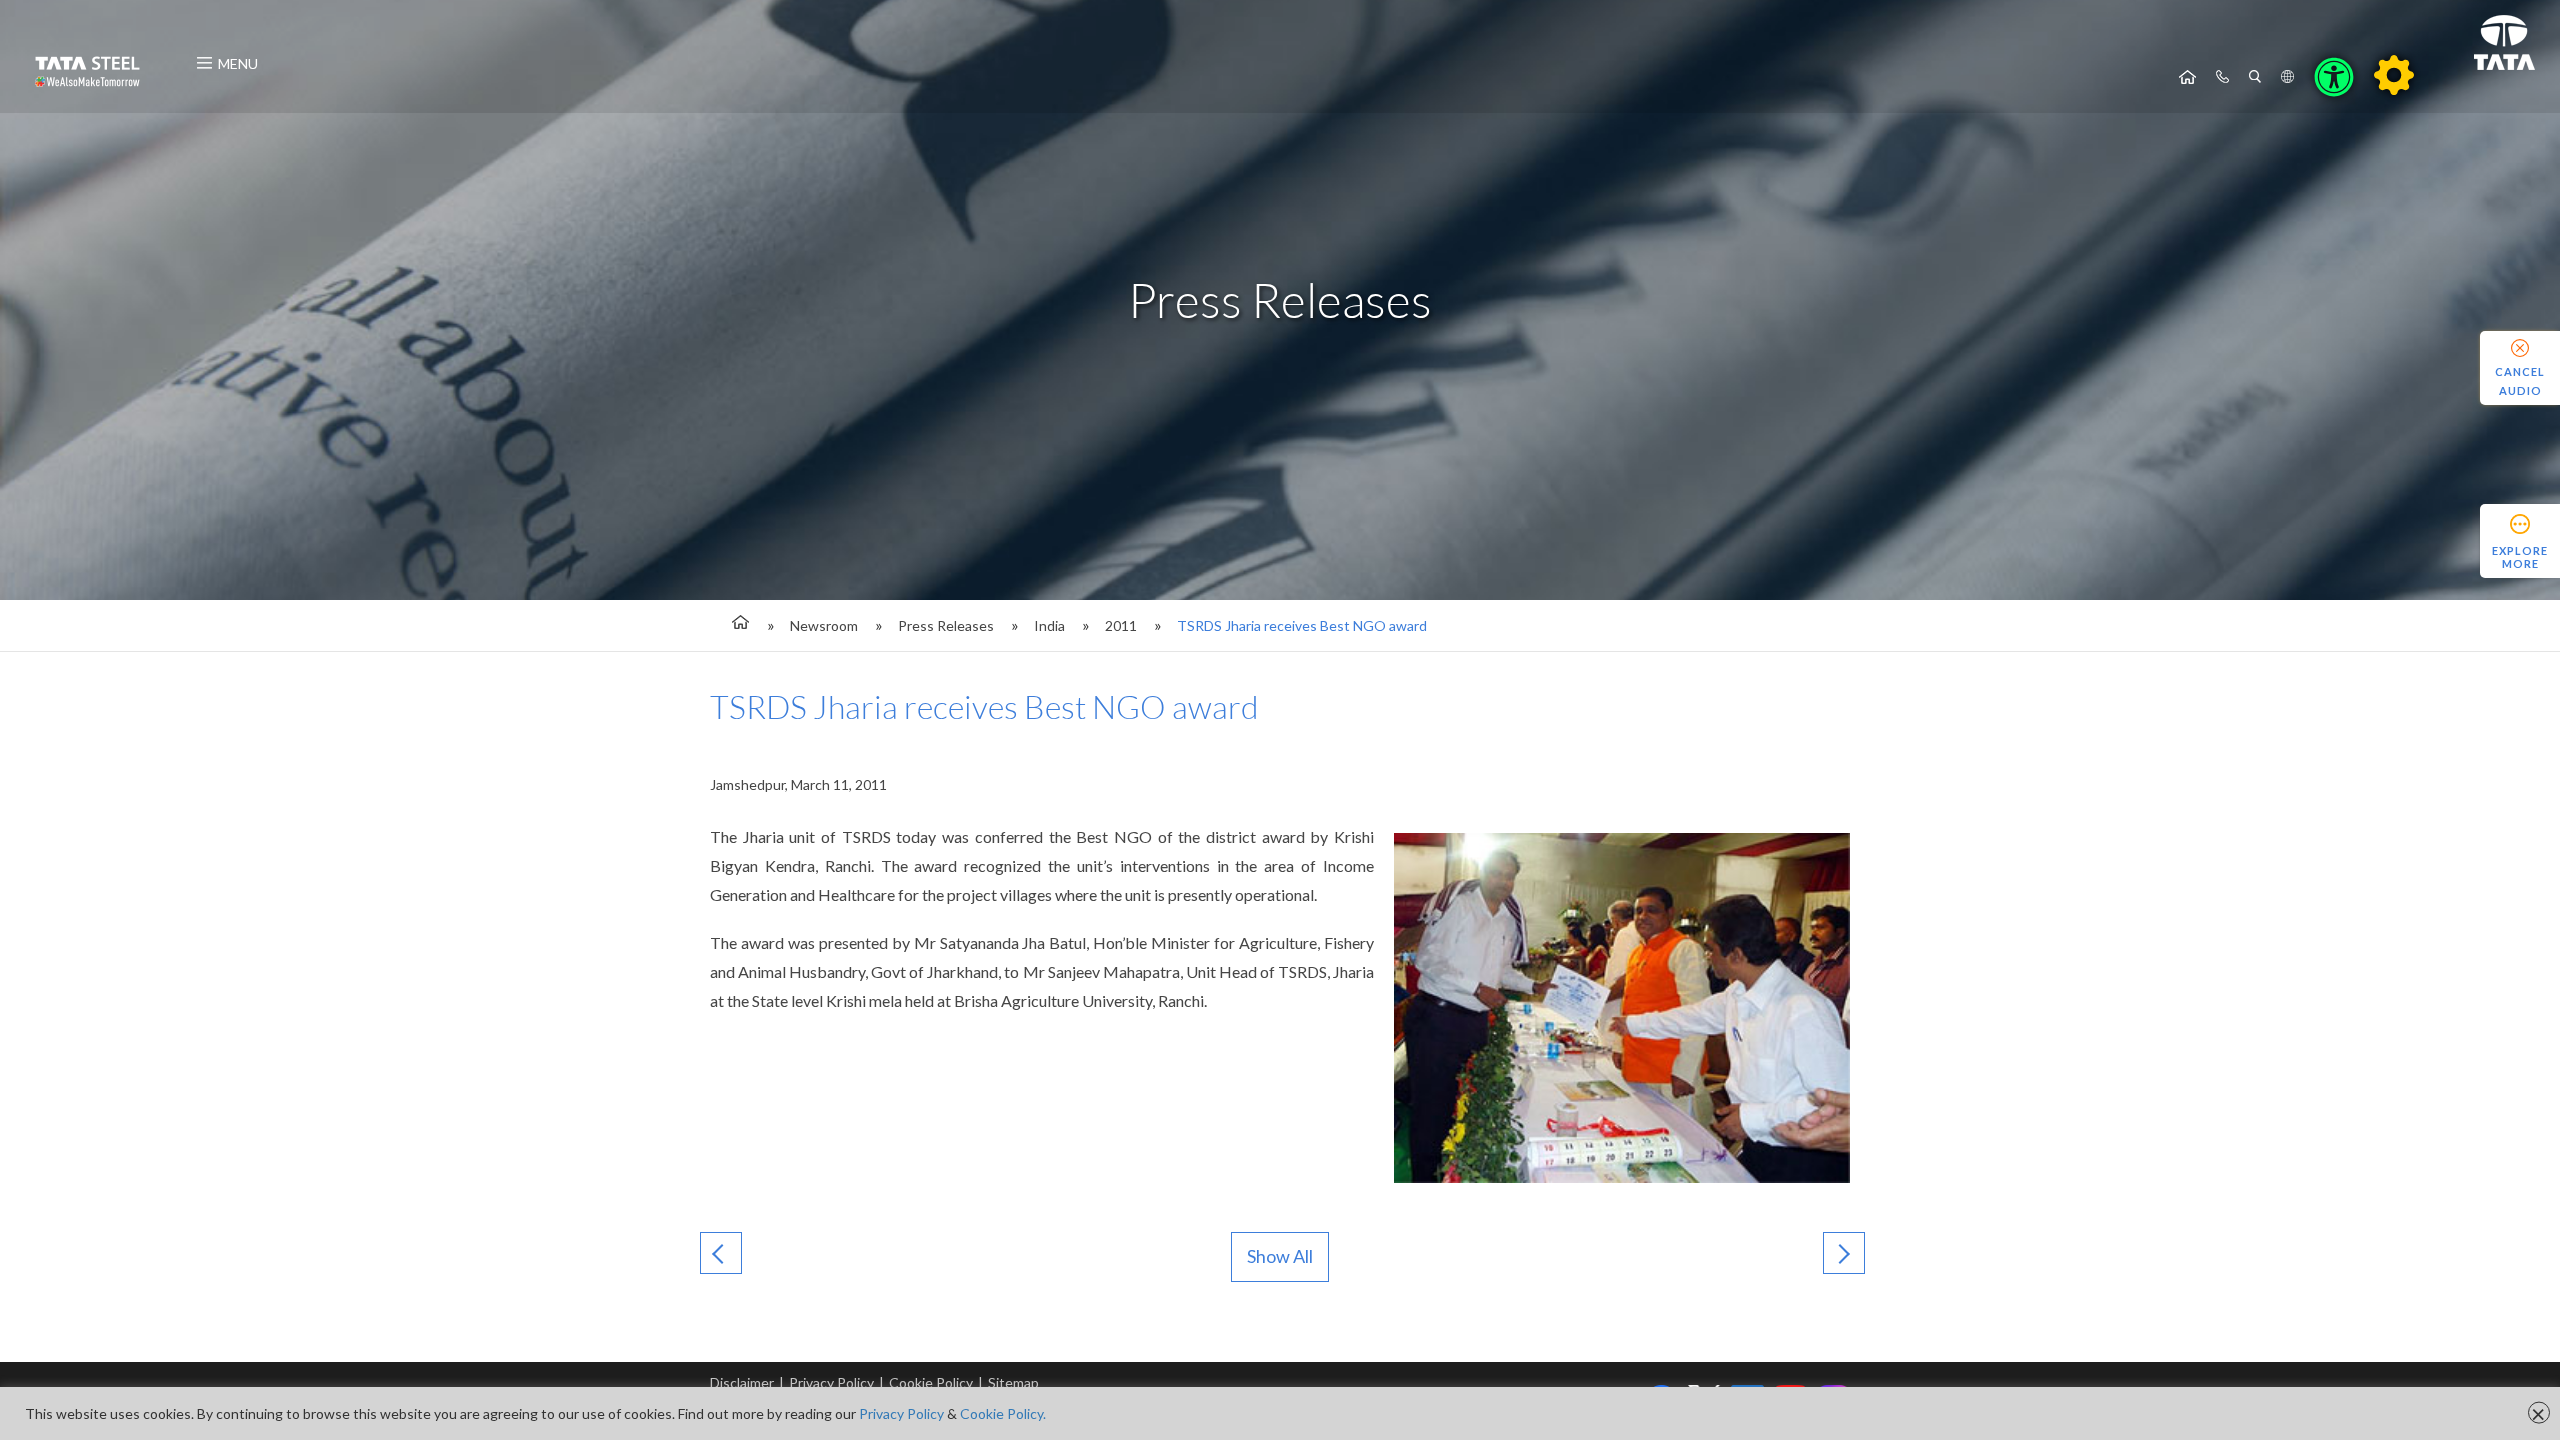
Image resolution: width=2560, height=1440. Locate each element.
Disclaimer (742, 1382)
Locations (2287, 77)
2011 (1121, 625)
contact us (2222, 77)
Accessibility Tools (2334, 77)
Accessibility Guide (2394, 75)
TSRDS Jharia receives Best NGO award (1302, 625)
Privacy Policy (831, 1382)
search (2255, 77)
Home (2187, 77)
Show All (1280, 1256)
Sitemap (1013, 1382)
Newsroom (824, 625)
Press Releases (946, 625)
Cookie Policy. (1003, 1413)
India (1049, 625)
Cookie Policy (931, 1382)
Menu (238, 63)
